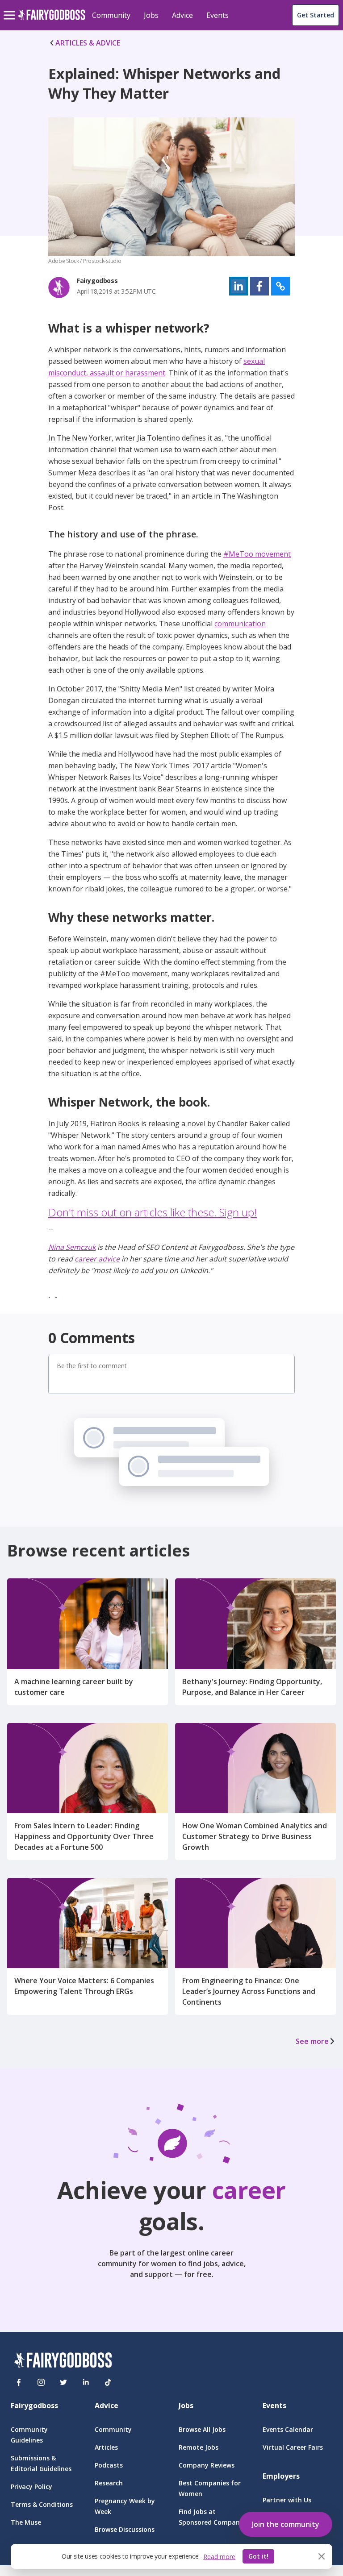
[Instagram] (41, 2382)
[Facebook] (19, 2382)
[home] (52, 20)
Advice (182, 15)
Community (111, 15)
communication (240, 624)
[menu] (11, 8)
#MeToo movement (257, 554)
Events (218, 15)
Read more (219, 2557)
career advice (97, 1259)
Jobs (151, 15)
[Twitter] (63, 2382)
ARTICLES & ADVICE (88, 43)
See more (312, 2041)
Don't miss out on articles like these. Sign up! (153, 1212)
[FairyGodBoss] (63, 2362)
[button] (238, 286)
